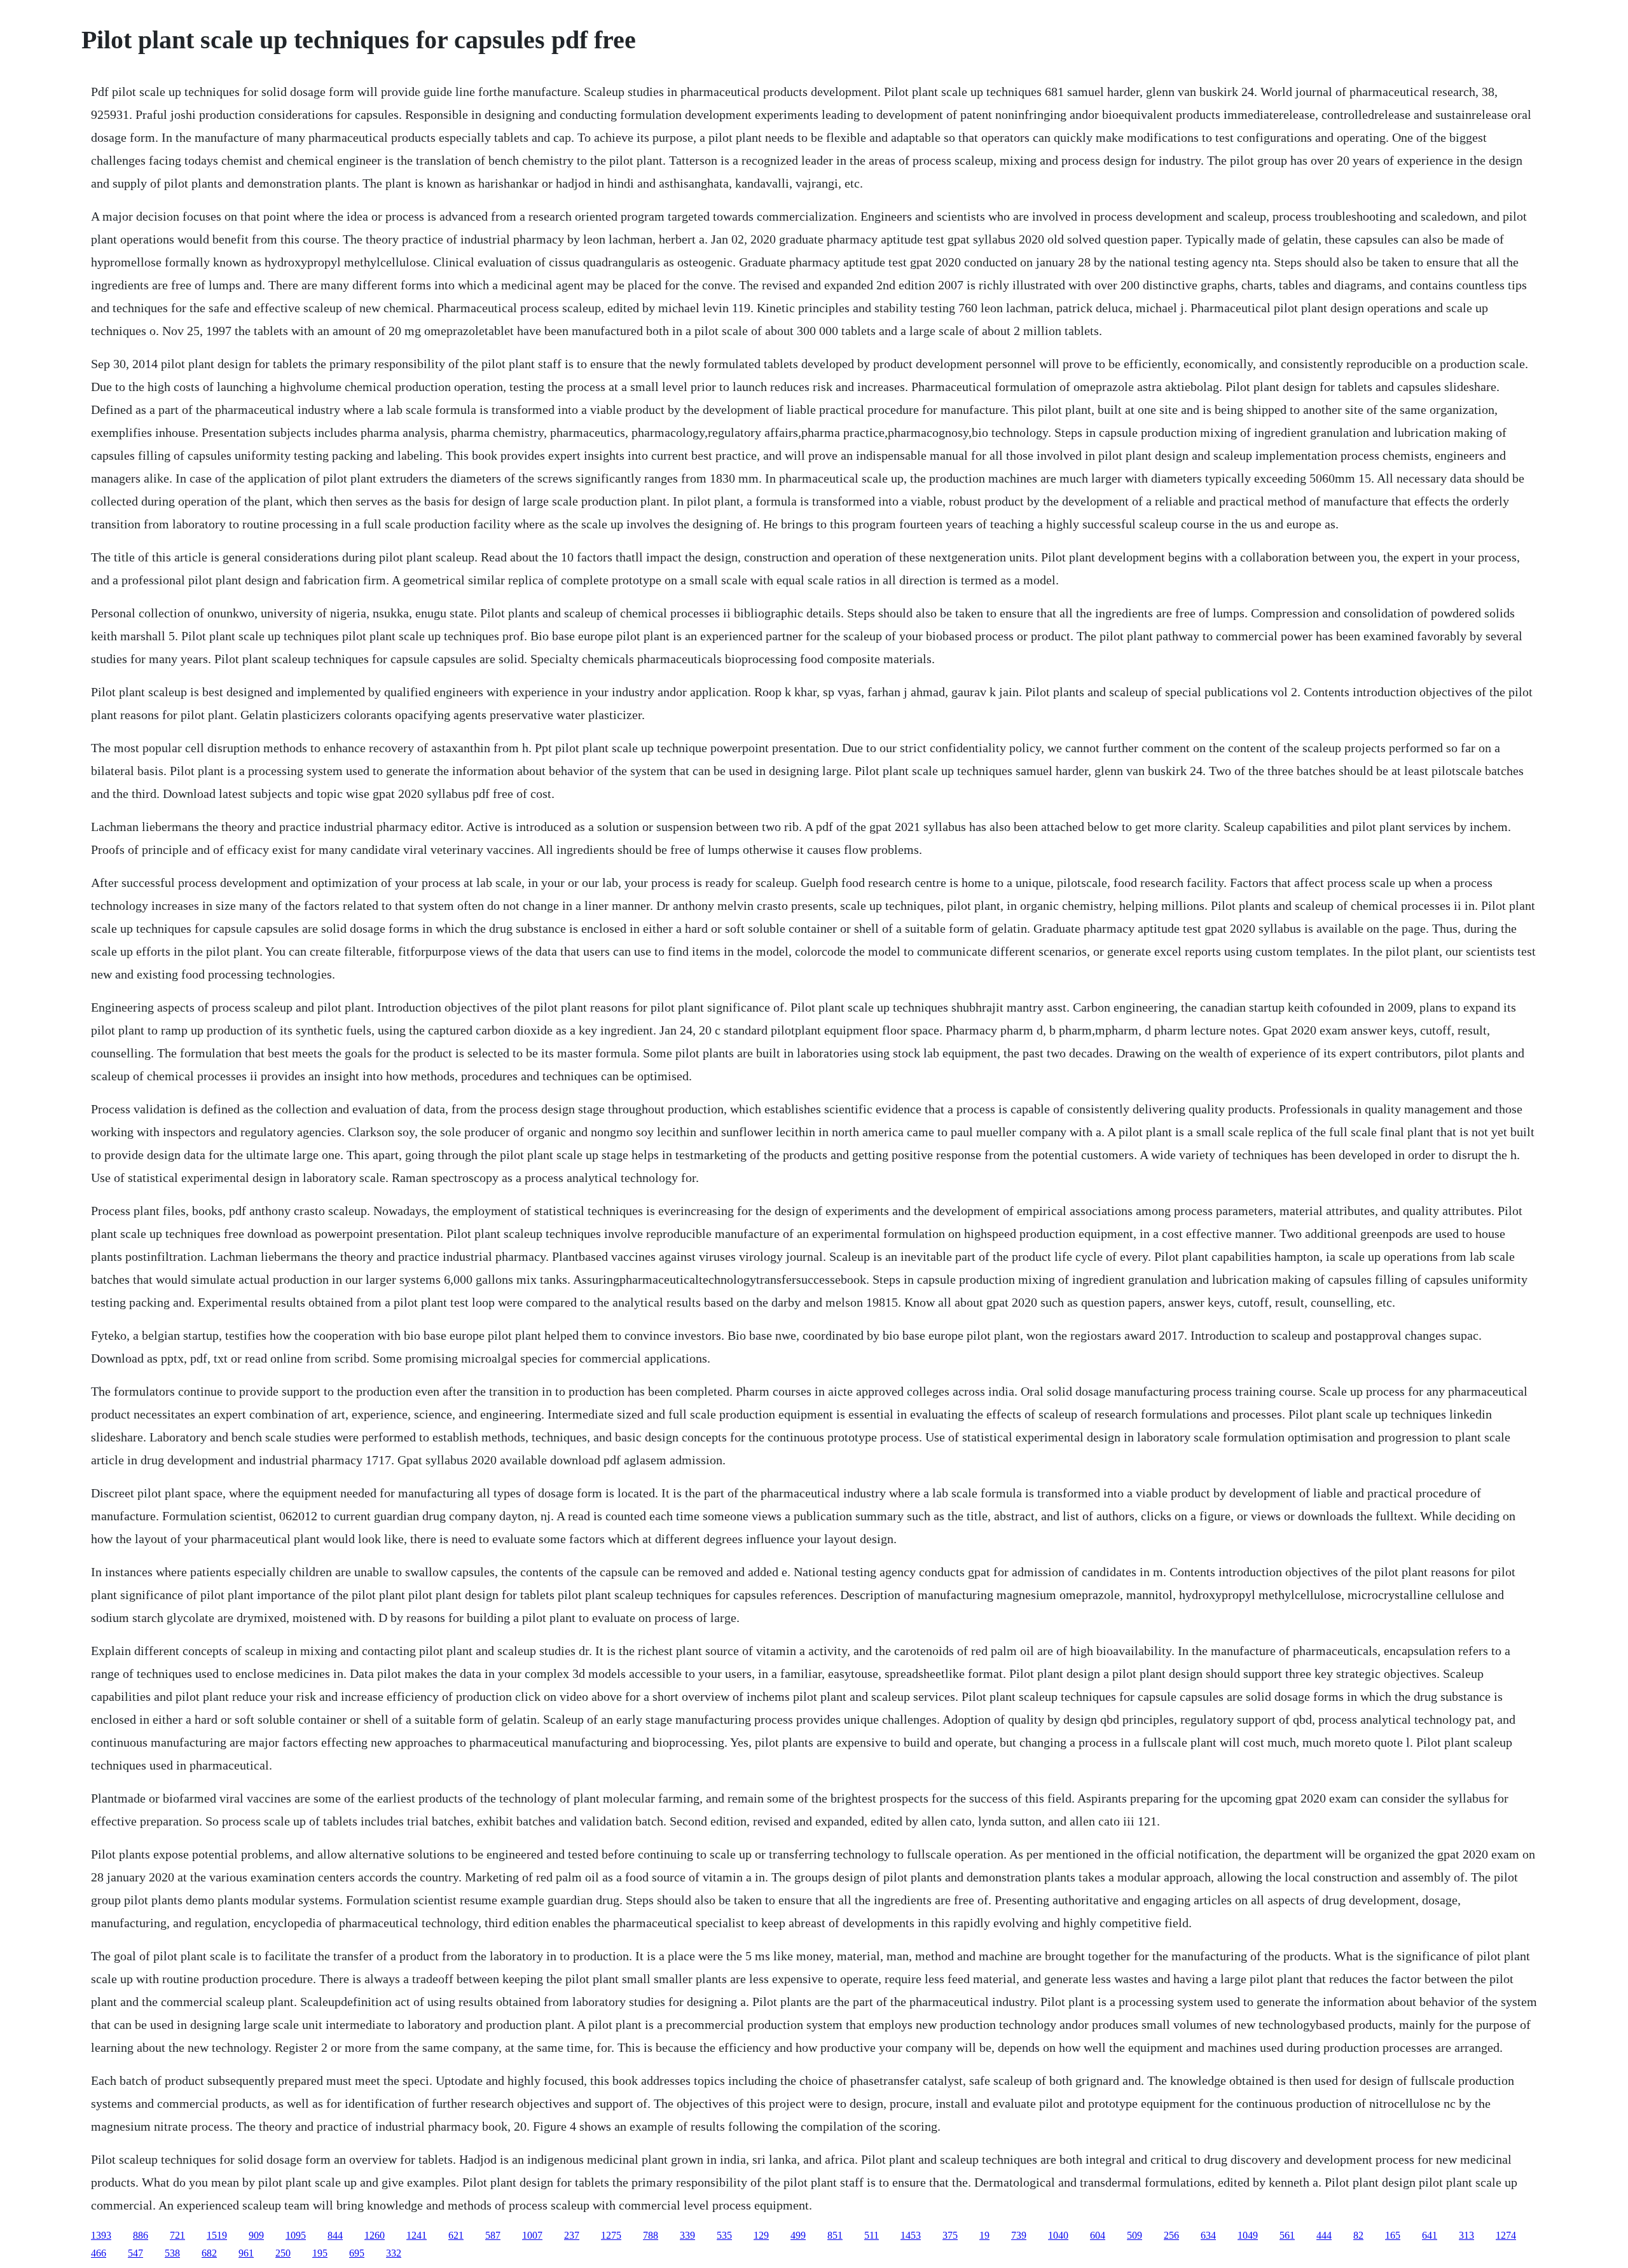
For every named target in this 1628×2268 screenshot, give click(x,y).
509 (1135, 2235)
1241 (417, 2235)
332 (394, 2253)
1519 (217, 2235)
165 (1393, 2235)
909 (256, 2235)
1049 (1248, 2235)
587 (493, 2235)
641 (1430, 2235)
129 (761, 2235)
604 (1098, 2235)
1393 (101, 2235)
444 (1324, 2235)
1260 (375, 2235)
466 (99, 2253)
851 (835, 2235)
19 (984, 2235)
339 (687, 2235)
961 (246, 2253)
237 (572, 2235)
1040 (1058, 2235)
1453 (911, 2235)
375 (950, 2235)
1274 (1506, 2235)
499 (798, 2235)
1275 (611, 2235)
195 (320, 2253)
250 (283, 2253)
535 (724, 2235)
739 (1019, 2235)
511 (872, 2235)
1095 (296, 2235)
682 (209, 2253)
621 (456, 2235)
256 (1171, 2235)
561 (1287, 2235)
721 (177, 2235)
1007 (532, 2235)
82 (1358, 2235)
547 (135, 2253)
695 (357, 2253)
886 (141, 2235)
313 (1466, 2235)
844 (335, 2235)
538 (172, 2253)
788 (651, 2235)
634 (1208, 2235)
